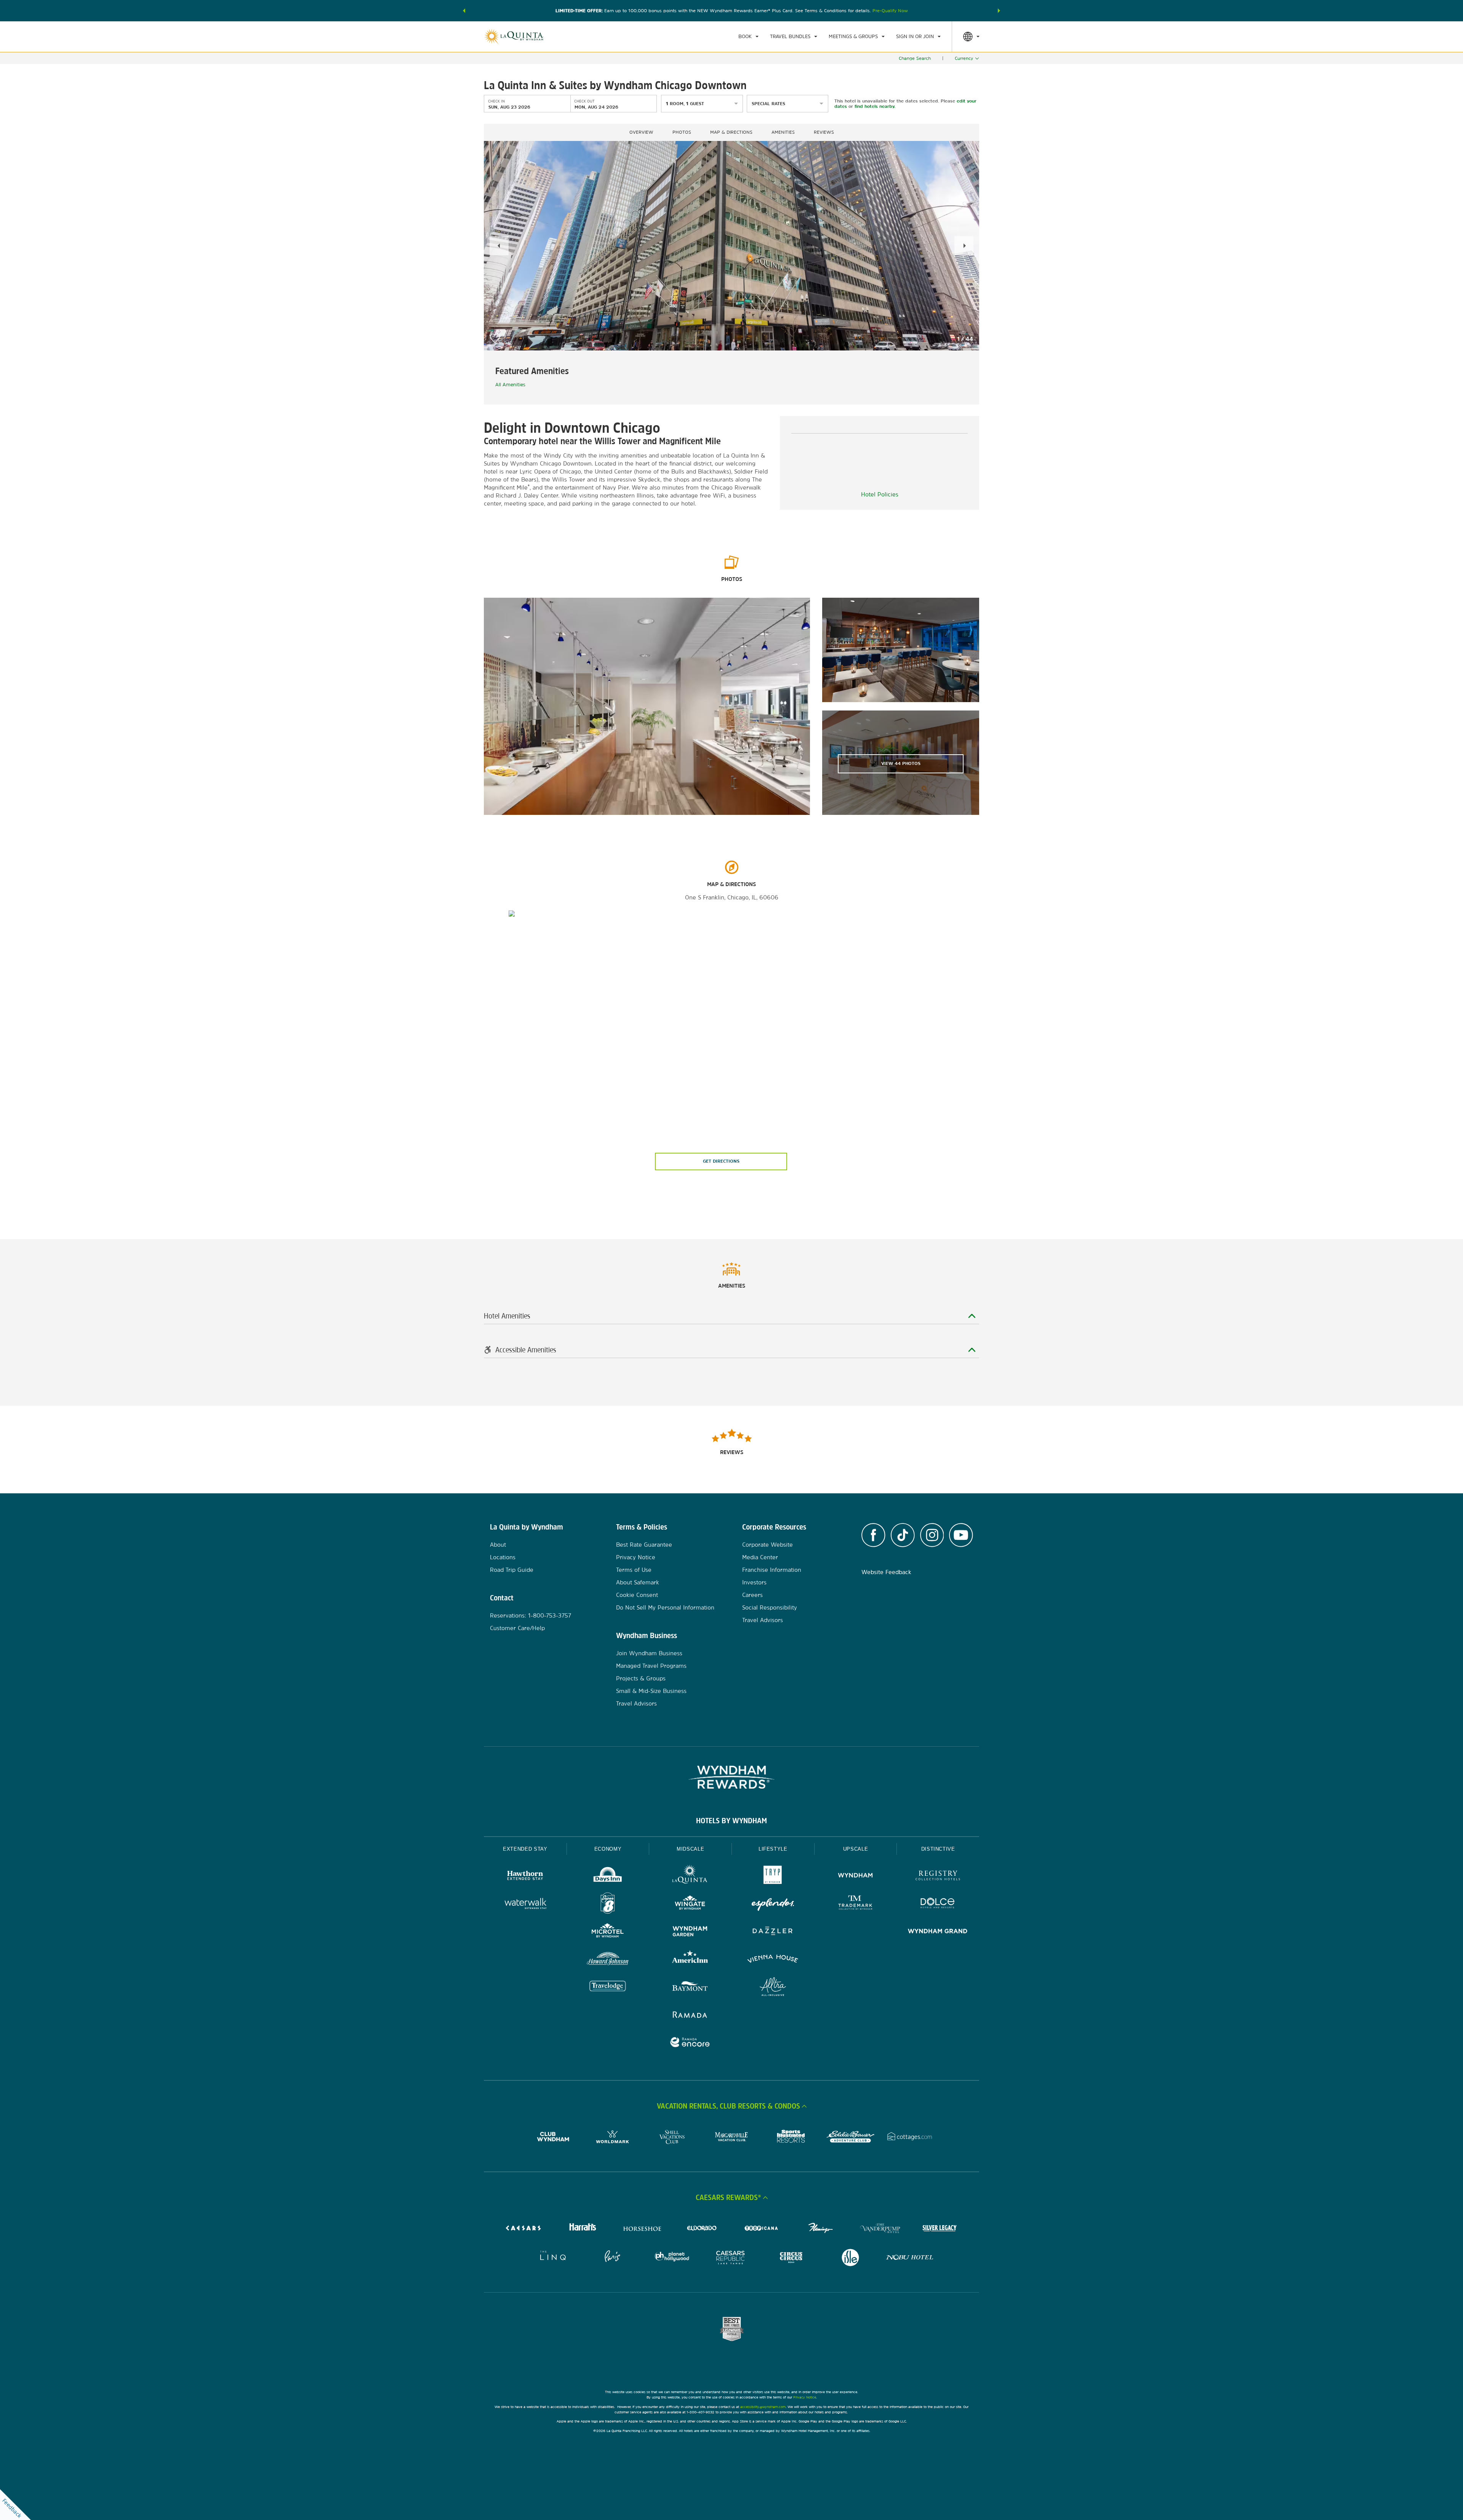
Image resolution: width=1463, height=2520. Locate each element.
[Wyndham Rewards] (731, 1777)
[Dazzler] (773, 1932)
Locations (503, 1557)
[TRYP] (773, 1876)
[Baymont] (690, 1988)
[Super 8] (608, 1904)
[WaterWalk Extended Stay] (525, 1904)
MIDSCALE (690, 1849)
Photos (682, 132)
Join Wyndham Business (649, 1653)
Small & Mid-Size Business (651, 1691)
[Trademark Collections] (856, 1904)
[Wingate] (690, 1904)
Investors (754, 1582)
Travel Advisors (636, 1703)
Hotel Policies (880, 494)
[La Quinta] (690, 1876)
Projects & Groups (641, 1678)
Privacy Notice (636, 1557)
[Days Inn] (608, 1876)
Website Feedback (886, 1572)
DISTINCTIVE (938, 1849)
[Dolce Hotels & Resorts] (938, 1904)
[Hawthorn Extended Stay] (525, 1876)
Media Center (760, 1557)
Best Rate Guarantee (644, 1545)
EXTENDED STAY (525, 1849)
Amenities (783, 132)
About (498, 1545)
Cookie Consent (637, 1595)
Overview (641, 132)
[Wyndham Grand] (938, 1932)
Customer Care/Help (517, 1628)
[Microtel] (608, 1932)
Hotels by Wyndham (731, 1821)
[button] (464, 11)
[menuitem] (748, 37)
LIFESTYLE (773, 1849)
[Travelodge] (608, 1988)
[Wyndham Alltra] (773, 1988)
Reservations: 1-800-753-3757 (531, 1615)
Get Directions (721, 1161)
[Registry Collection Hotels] (938, 1876)
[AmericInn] (690, 1960)
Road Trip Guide (512, 1570)
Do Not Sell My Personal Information (665, 1607)
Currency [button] (964, 58)
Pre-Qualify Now (890, 11)
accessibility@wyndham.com (763, 2407)
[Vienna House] (773, 1960)
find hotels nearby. (875, 106)
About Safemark (638, 1582)
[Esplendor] (773, 1904)
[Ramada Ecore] (690, 2043)
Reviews (824, 132)
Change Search (915, 58)
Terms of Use (634, 1570)
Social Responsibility (770, 1607)
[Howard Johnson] (608, 1960)
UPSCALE (856, 1849)
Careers (752, 1595)
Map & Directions (731, 132)
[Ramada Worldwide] (690, 2015)
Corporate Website (768, 1545)
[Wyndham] (856, 1876)
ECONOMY (608, 1849)
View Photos (901, 763)
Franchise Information (772, 1570)
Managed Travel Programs (651, 1666)
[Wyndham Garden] (690, 1932)
